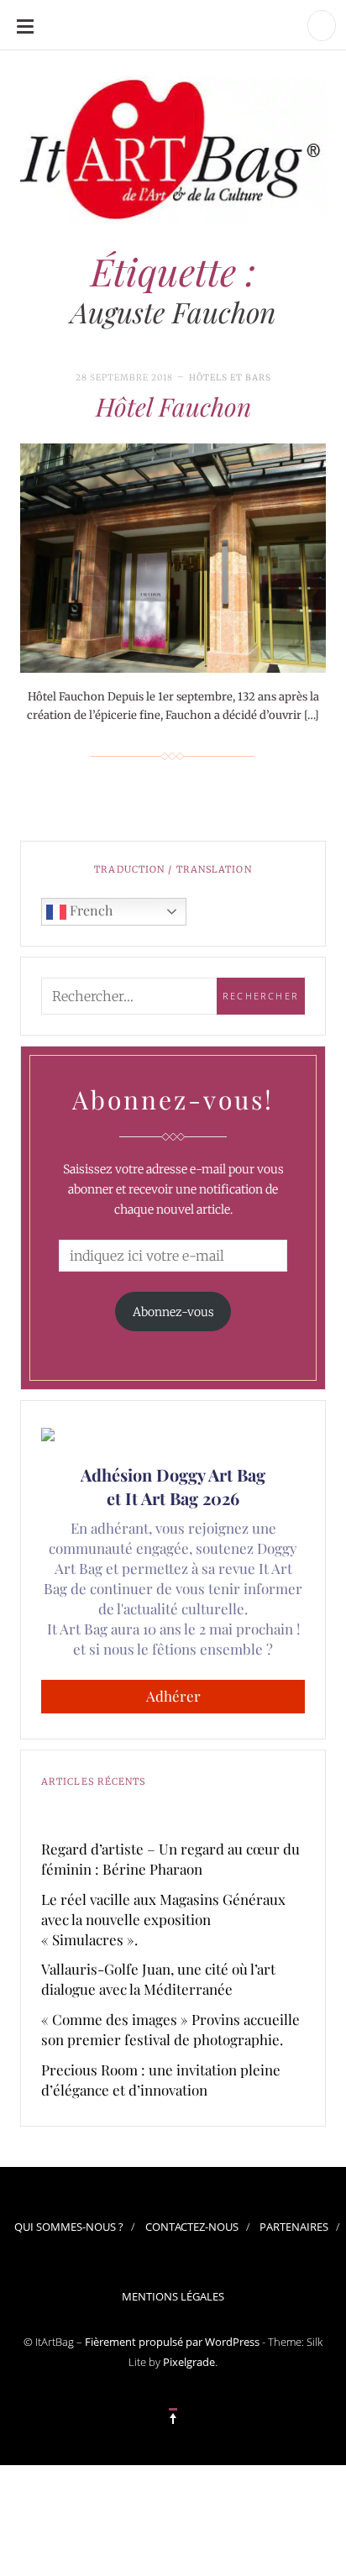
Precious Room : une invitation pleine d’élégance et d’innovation (161, 2080)
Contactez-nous (192, 2227)
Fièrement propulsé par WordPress (172, 2342)
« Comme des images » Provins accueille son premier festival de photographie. (170, 2029)
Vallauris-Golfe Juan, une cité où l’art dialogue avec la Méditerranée (158, 1979)
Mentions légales (173, 2296)
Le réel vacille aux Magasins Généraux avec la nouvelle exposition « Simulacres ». (163, 1919)
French (89, 910)
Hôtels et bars (230, 378)
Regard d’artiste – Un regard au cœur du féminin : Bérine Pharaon (170, 1859)
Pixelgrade (189, 2362)
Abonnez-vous (173, 1312)
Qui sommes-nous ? (69, 2227)
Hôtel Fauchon (173, 407)
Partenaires (294, 2227)
